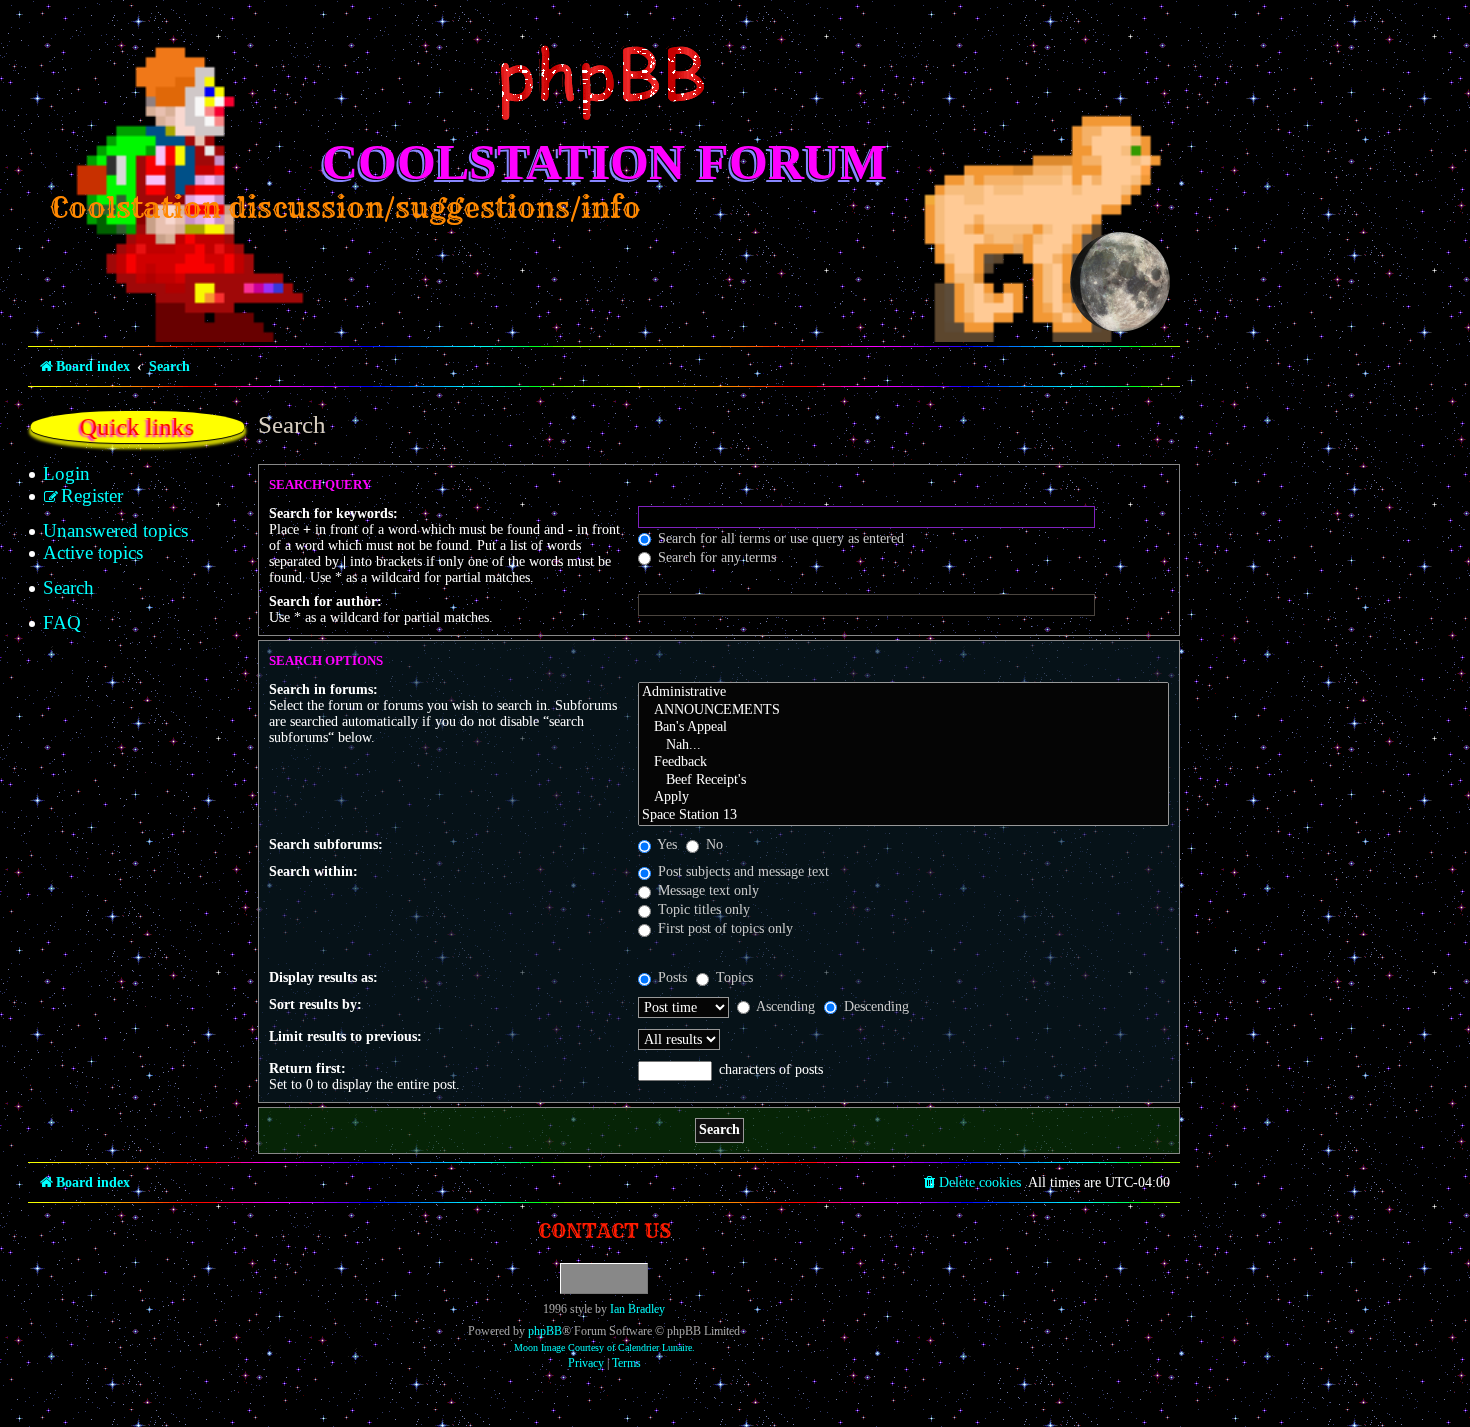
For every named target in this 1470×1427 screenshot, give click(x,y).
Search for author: (325, 601)
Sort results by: (315, 1004)
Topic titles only (702, 909)
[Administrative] (903, 693)
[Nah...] (903, 746)
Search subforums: (326, 844)
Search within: (313, 871)
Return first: (307, 1068)
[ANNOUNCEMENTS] (903, 711)
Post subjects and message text (741, 871)
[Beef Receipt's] (903, 781)
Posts (670, 977)
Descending (874, 1006)
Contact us (604, 1230)
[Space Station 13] (903, 816)
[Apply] (903, 798)
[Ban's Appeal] (903, 728)
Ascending (784, 1006)
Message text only (706, 890)
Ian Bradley (637, 1309)
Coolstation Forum (604, 162)
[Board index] (604, 83)
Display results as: (323, 977)
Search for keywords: (333, 513)
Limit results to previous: (345, 1036)
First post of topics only (723, 928)
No (712, 844)
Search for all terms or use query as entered (779, 538)
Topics (732, 977)
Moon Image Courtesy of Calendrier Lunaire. (604, 1347)
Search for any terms (715, 557)
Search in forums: (323, 689)
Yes (665, 844)
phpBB (545, 1331)
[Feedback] (903, 763)
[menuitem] (66, 474)
